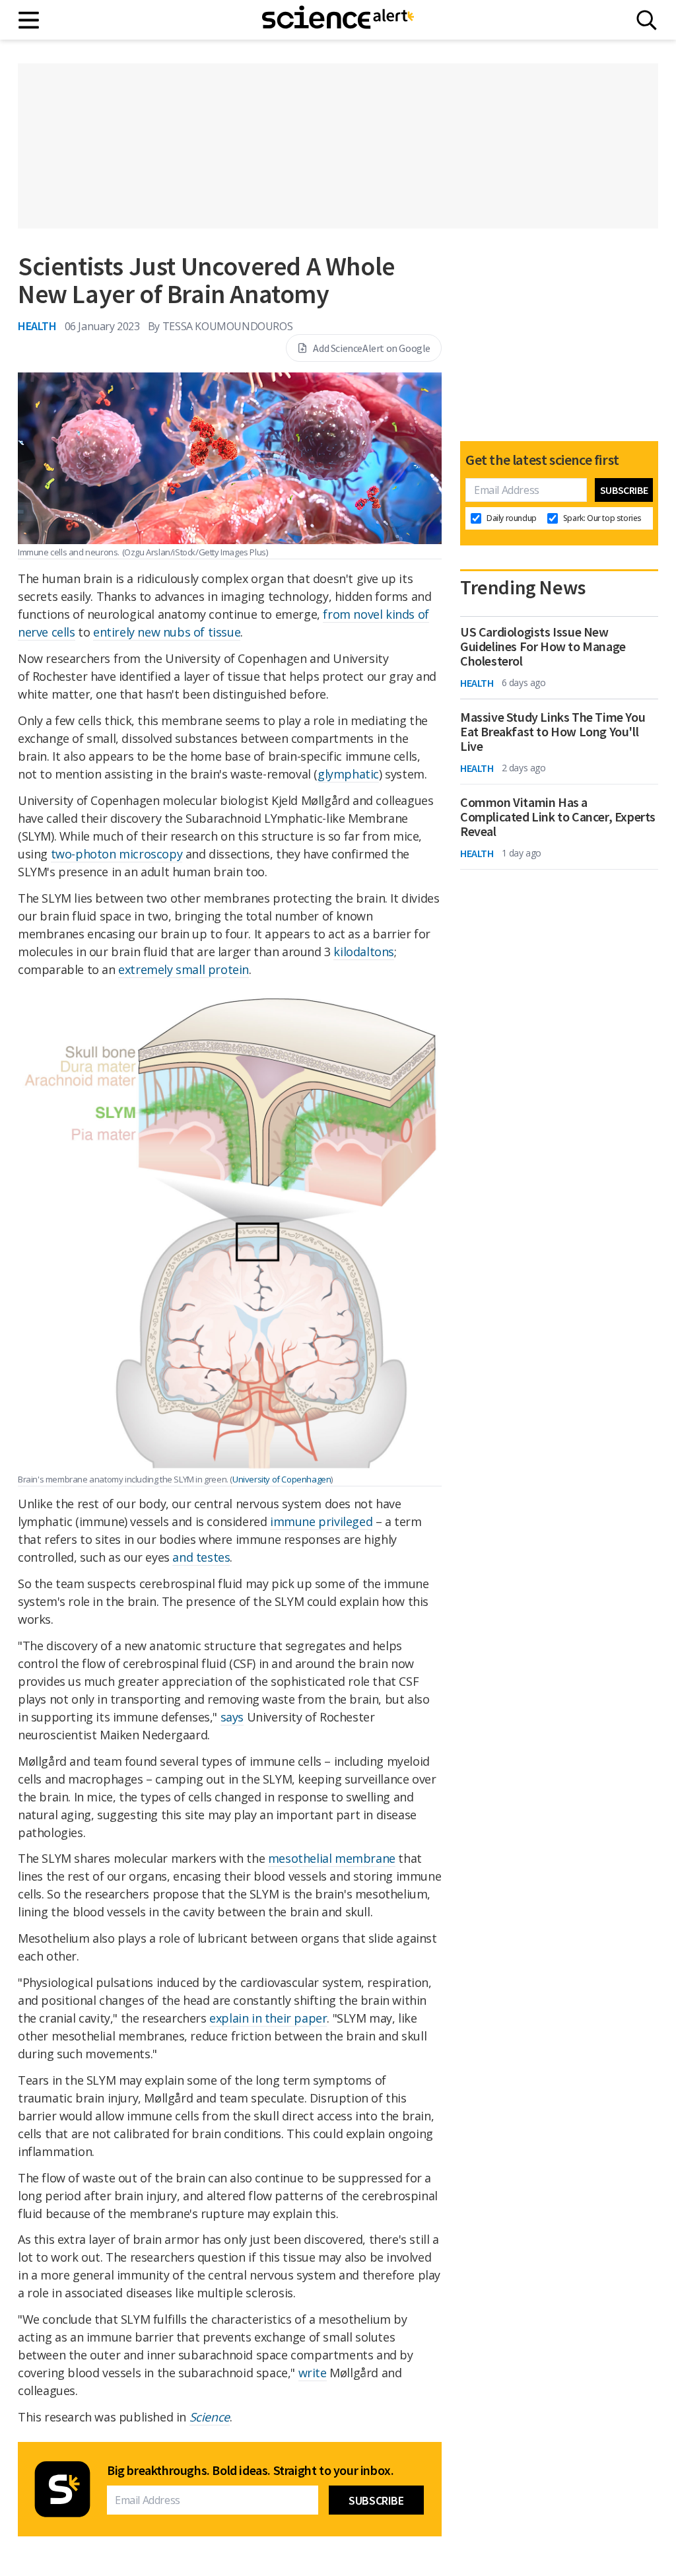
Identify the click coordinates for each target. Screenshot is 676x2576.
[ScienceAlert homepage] (338, 20)
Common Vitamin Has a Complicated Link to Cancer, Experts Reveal (558, 817)
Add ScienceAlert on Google (372, 348)
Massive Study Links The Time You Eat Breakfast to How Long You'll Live (553, 732)
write (313, 2373)
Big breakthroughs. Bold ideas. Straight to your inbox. (250, 2470)
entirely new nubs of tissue (167, 632)
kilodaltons (364, 952)
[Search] (647, 20)
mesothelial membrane (332, 1858)
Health (37, 326)
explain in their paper (268, 2018)
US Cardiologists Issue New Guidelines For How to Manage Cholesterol (543, 646)
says (232, 1717)
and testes (201, 1557)
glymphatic (348, 774)
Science (210, 2417)
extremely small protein (184, 969)
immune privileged (321, 1521)
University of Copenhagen (282, 1479)
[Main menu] (29, 20)
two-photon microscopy (117, 854)
